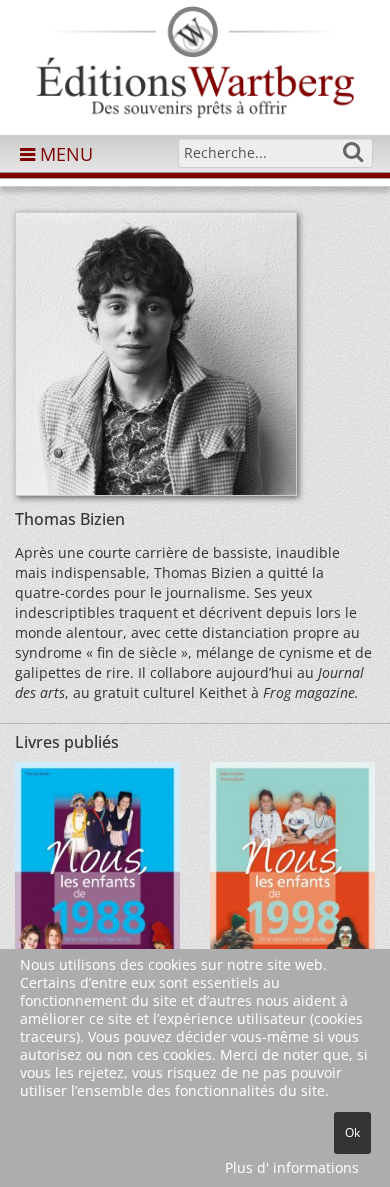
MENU (64, 154)
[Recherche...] (353, 152)
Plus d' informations (292, 1167)
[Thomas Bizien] (156, 359)
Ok (352, 1132)
